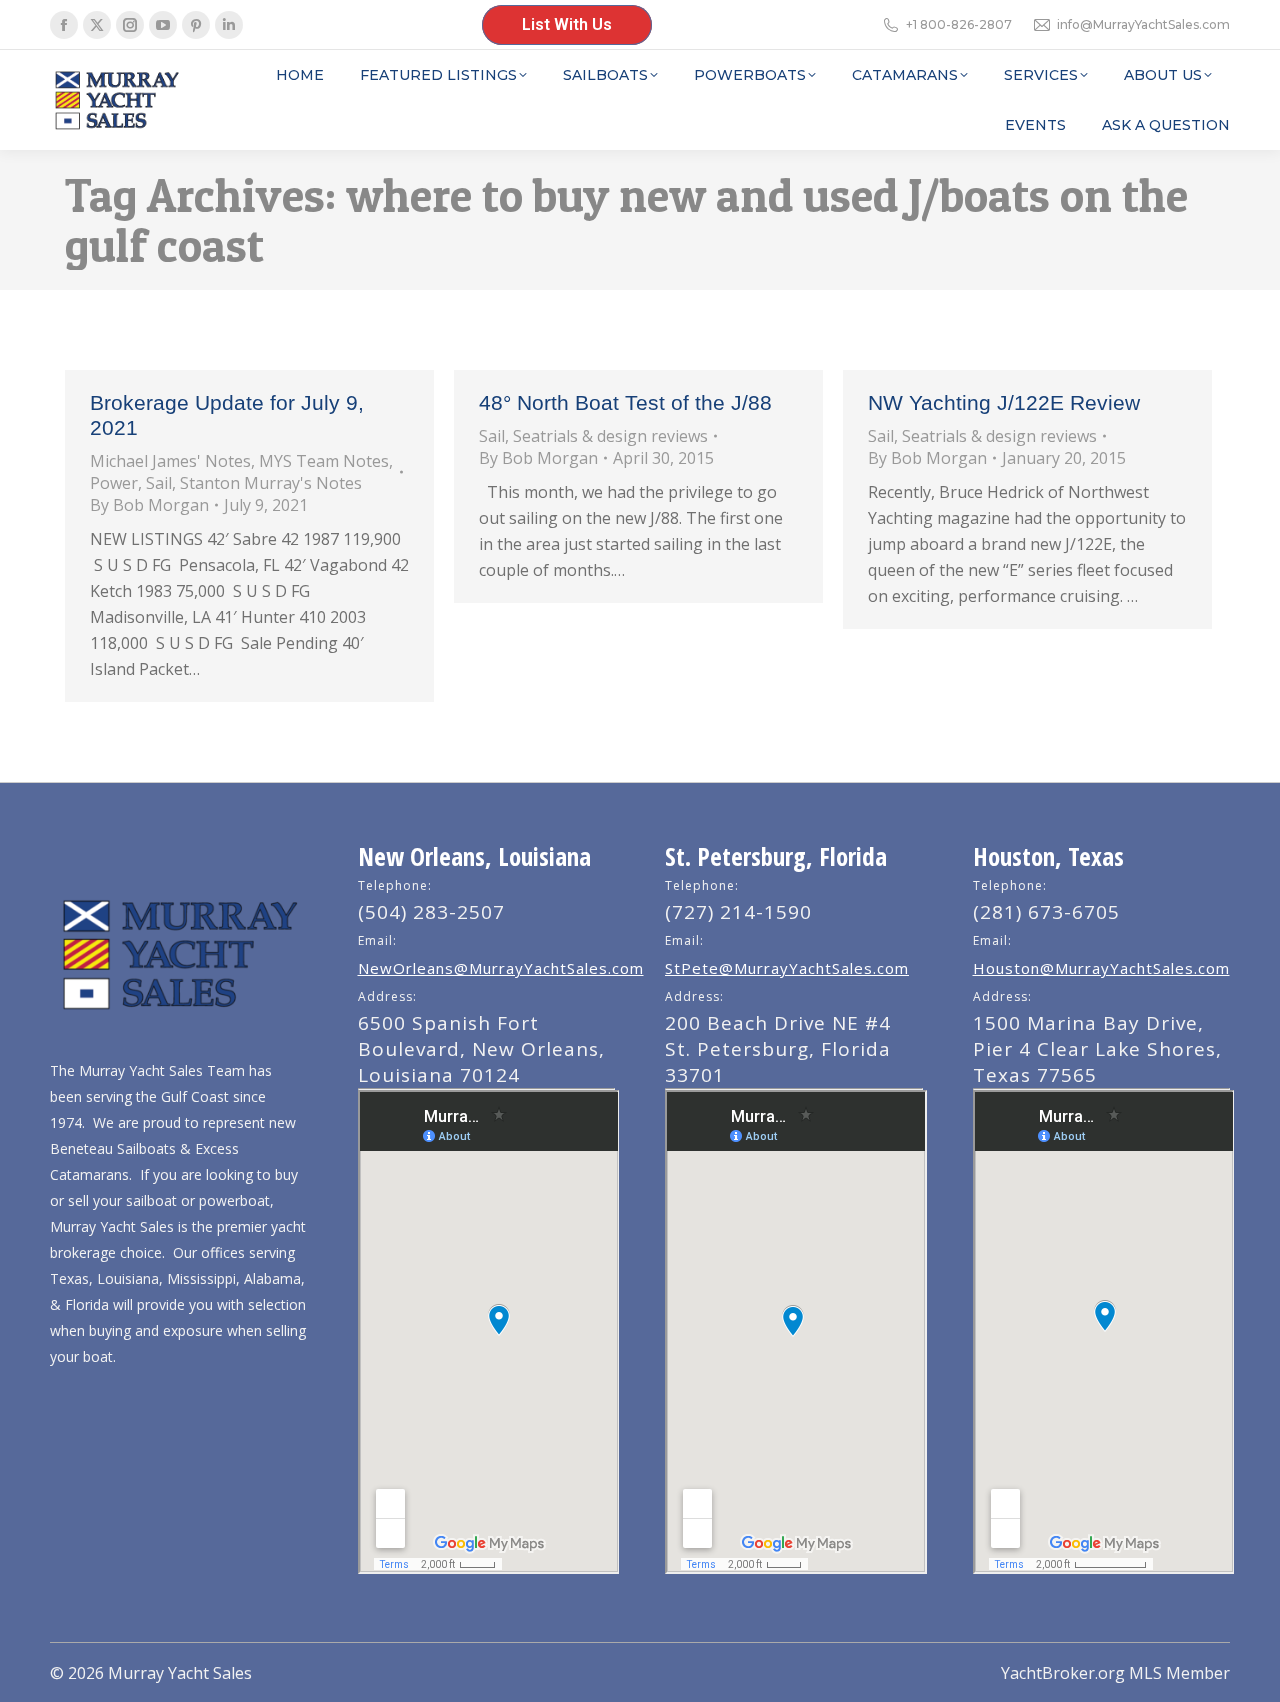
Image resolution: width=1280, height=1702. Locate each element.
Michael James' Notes (170, 461)
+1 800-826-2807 (959, 24)
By (149, 505)
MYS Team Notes (324, 461)
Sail (159, 483)
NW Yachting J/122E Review (1004, 402)
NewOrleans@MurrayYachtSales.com (501, 968)
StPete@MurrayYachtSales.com (787, 968)
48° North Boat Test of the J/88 (625, 402)
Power (114, 483)
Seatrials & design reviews (610, 436)
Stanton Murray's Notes (271, 483)
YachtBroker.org (1063, 1673)
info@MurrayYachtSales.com (1143, 24)
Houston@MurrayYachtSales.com (1101, 968)
